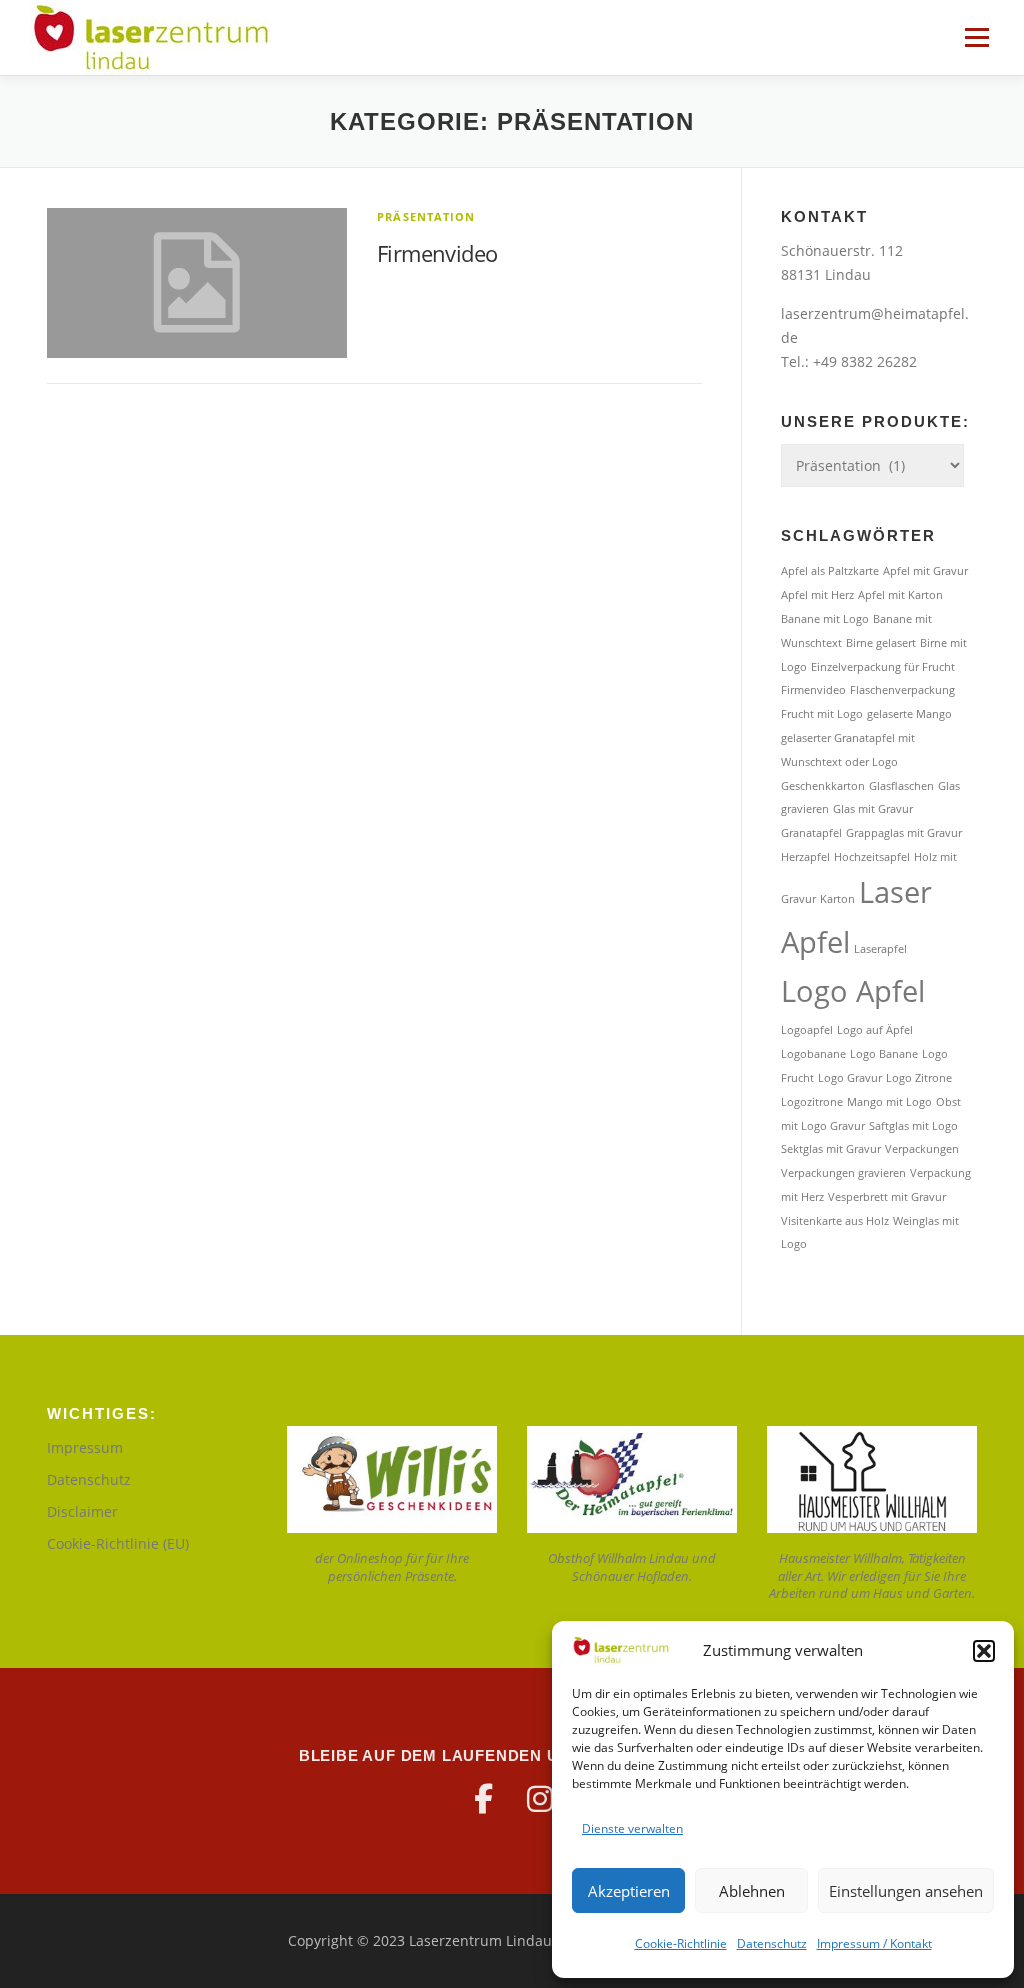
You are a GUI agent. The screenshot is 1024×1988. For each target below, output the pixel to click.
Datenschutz (772, 1943)
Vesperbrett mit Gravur (887, 1197)
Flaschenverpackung (902, 690)
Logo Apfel (853, 991)
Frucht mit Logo (822, 714)
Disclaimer (82, 1511)
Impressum (85, 1447)
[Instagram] (540, 1799)
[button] (984, 1651)
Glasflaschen (901, 786)
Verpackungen (922, 1149)
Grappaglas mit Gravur (904, 833)
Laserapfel (880, 949)
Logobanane (813, 1054)
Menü (976, 37)
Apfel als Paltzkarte (830, 571)
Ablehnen (752, 1891)
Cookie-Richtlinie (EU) (118, 1543)
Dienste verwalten (632, 1828)
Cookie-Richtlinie (681, 1943)
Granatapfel (811, 833)
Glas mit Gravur (873, 809)
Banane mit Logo (825, 619)
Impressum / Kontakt (874, 1943)
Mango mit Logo (889, 1102)
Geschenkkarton (823, 786)
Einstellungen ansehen (906, 1891)
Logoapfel (807, 1030)
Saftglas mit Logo (913, 1126)
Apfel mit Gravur (925, 571)
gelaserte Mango (909, 714)
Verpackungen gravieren (843, 1173)
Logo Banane (884, 1054)
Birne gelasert (881, 643)
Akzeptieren (629, 1891)
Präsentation (426, 216)
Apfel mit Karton (900, 595)
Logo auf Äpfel (875, 1030)
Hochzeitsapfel (872, 857)
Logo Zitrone (919, 1078)
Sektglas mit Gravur (831, 1149)
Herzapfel (805, 857)
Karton (837, 899)
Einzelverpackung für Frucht (883, 667)
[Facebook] (484, 1799)
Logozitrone (812, 1102)
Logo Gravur (850, 1078)
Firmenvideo (437, 253)
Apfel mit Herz (817, 595)
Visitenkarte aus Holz (835, 1221)
